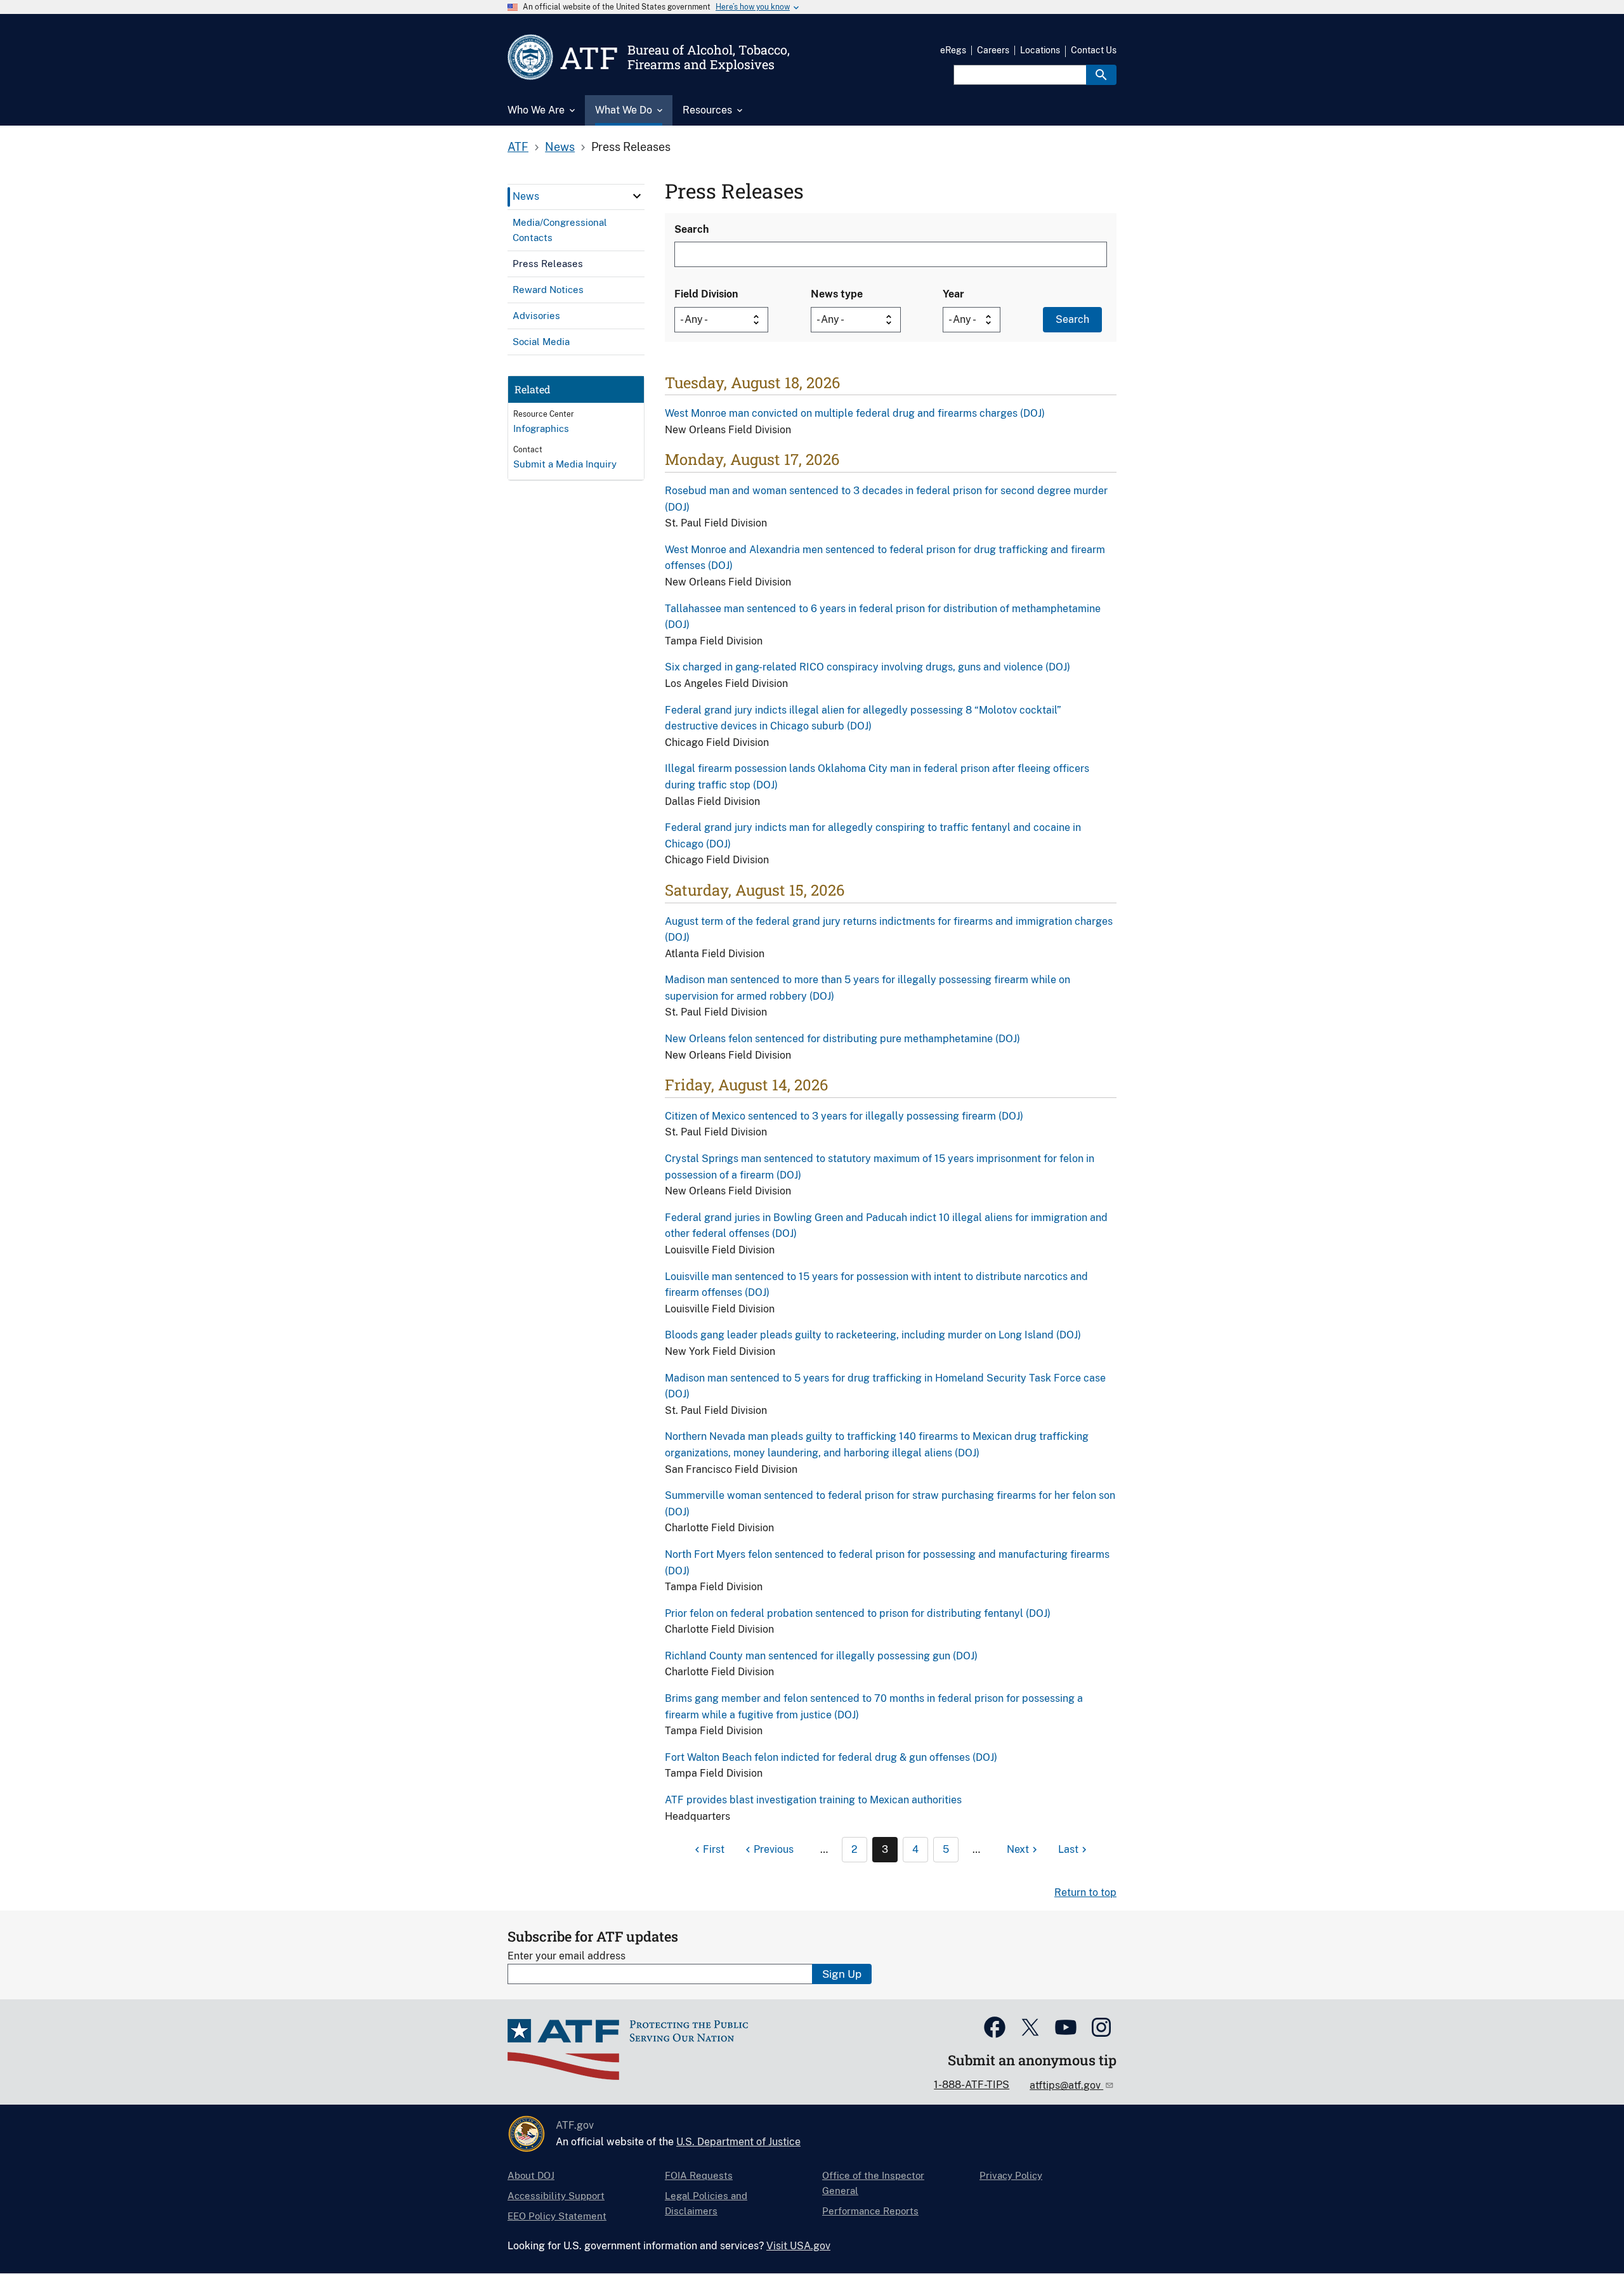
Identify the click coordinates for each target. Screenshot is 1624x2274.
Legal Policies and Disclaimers (706, 2203)
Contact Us (1094, 50)
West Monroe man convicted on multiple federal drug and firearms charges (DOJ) (855, 413)
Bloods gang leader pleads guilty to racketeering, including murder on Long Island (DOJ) (873, 1335)
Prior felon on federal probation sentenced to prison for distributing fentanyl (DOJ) (858, 1613)
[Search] (1101, 75)
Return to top (1085, 1892)
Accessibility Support (556, 2196)
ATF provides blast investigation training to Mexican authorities (813, 1800)
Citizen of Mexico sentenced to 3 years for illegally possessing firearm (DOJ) (844, 1116)
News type (837, 294)
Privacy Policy (1011, 2175)
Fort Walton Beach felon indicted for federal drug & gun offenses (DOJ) (831, 1757)
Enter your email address (566, 1956)
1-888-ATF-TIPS (972, 2085)
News (560, 147)
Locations (1040, 50)
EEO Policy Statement (557, 2216)
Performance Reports (870, 2211)
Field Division (706, 294)
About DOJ (531, 2175)
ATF (518, 147)
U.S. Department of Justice (738, 2142)
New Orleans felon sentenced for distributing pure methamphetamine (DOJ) (842, 1039)
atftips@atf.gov (1066, 2085)
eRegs (953, 50)
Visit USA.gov (798, 2246)
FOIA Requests (699, 2175)
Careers (993, 50)
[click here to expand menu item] (637, 196)
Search (691, 229)
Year (953, 294)
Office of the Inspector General (873, 2183)
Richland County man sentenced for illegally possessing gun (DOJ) (821, 1656)
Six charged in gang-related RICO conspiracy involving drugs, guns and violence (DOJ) (868, 667)
